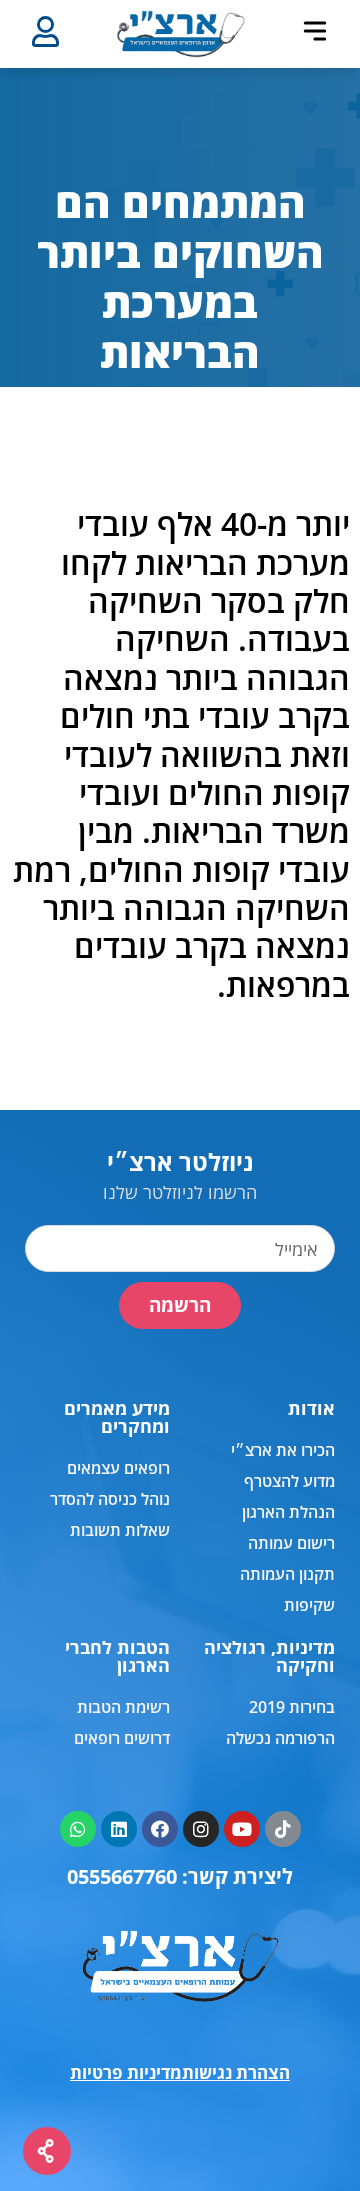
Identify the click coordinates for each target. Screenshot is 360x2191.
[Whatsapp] (78, 1829)
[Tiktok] (283, 1829)
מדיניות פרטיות (126, 2072)
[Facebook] (160, 1829)
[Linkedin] (119, 1829)
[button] (315, 31)
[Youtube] (242, 1829)
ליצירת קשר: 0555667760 (180, 1876)
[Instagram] (201, 1829)
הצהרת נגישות (236, 2072)
